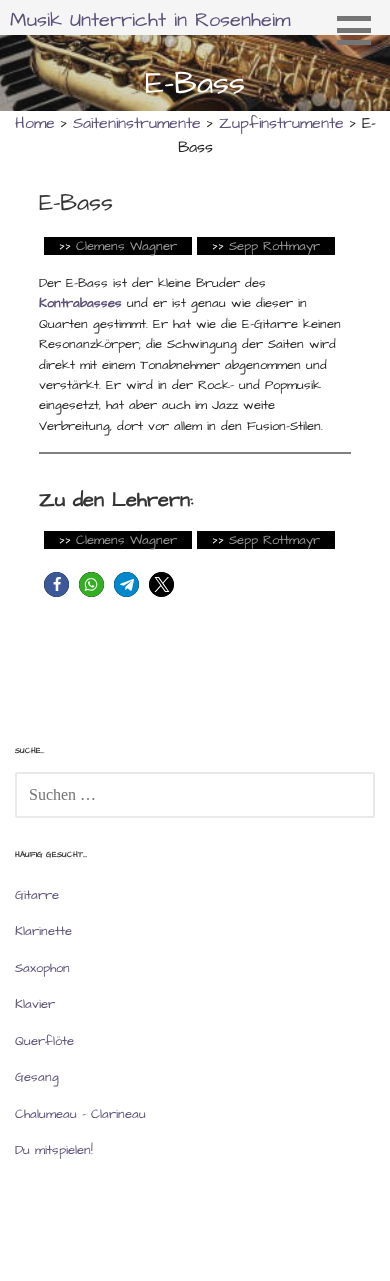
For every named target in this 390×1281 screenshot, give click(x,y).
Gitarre (37, 895)
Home (35, 123)
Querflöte (44, 1041)
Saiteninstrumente (137, 123)
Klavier (35, 1004)
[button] (361, 30)
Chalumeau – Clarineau (80, 1114)
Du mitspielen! (54, 1150)
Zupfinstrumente (281, 123)
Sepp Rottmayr (274, 246)
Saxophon (42, 968)
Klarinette (43, 931)
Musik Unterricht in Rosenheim (150, 20)
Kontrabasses (80, 303)
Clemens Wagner (126, 246)
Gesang (37, 1077)
